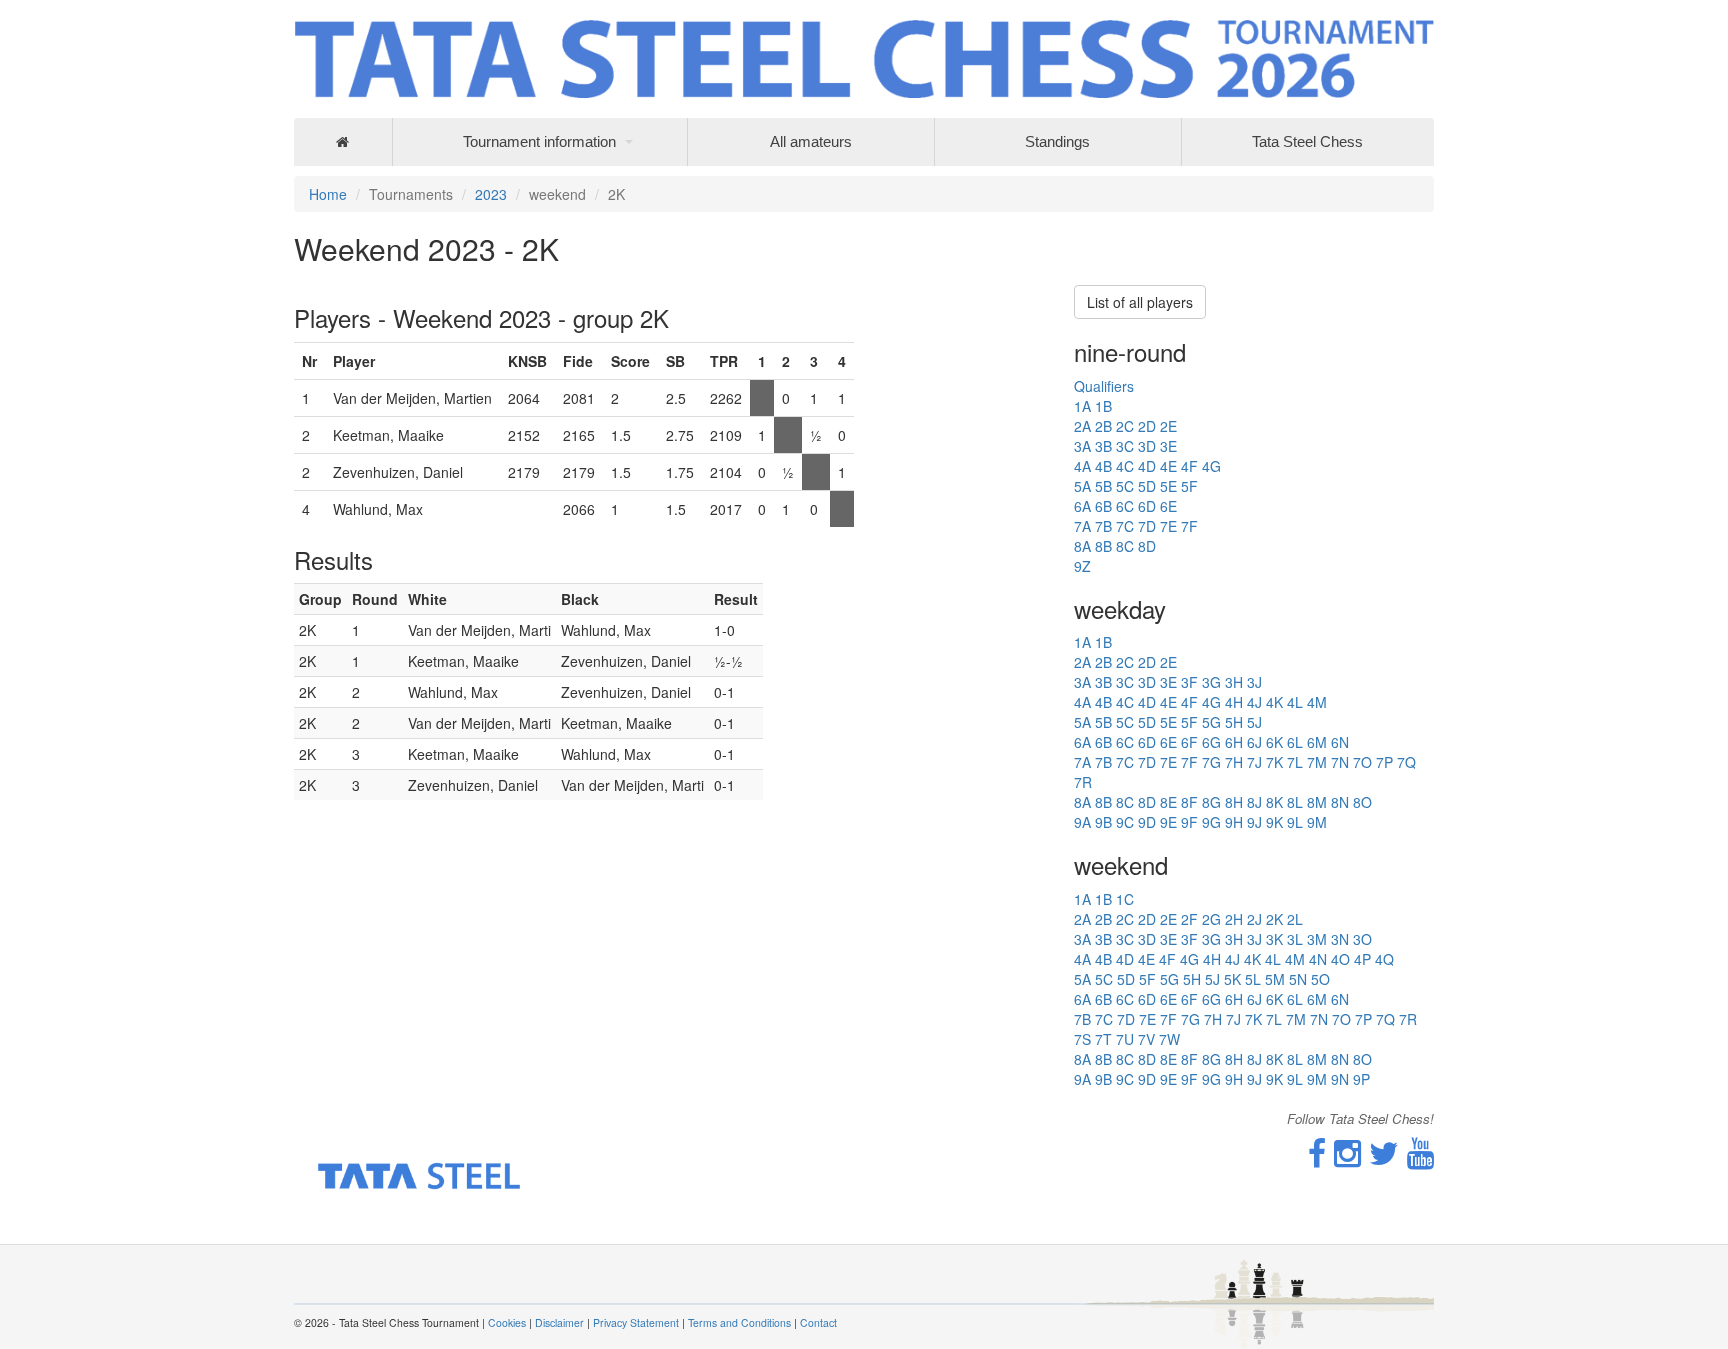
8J (1254, 802)
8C (1125, 546)
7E (1168, 526)
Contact (818, 1322)
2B (1103, 426)
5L (1253, 979)
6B (1103, 506)
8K (1274, 802)
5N (1298, 979)
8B (1103, 546)
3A (1082, 446)
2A (1082, 426)
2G (1211, 919)
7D (1147, 526)
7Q (1406, 762)
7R (1083, 782)
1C (1125, 899)
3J (1254, 682)
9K (1274, 822)
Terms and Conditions (739, 1322)
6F (1189, 742)
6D (1147, 506)
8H (1234, 802)
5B (1103, 486)
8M (1317, 802)
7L (1295, 762)
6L (1295, 742)
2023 (491, 194)
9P (1361, 1079)
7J (1254, 762)
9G (1211, 822)
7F (1189, 526)
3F (1189, 682)
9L (1295, 822)
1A (1082, 406)
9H (1234, 822)
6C (1125, 506)
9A (1082, 822)
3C (1125, 446)
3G (1211, 682)
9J (1254, 822)
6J (1254, 742)
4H (1234, 702)
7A (1082, 526)
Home (328, 194)
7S (1082, 1039)
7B (1103, 526)
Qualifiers (1104, 386)
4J (1254, 702)
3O (1362, 939)
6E (1168, 506)
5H (1234, 722)
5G (1211, 722)
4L (1295, 702)
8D (1147, 546)
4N (1318, 959)
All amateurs (811, 141)
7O (1362, 762)
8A (1082, 546)
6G (1211, 742)
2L (1295, 919)
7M (1317, 762)
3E (1168, 446)
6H (1234, 742)
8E (1168, 802)
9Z (1082, 566)
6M (1317, 742)
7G (1211, 762)
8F (1189, 802)
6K (1274, 742)
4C (1125, 466)
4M (1317, 702)
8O (1362, 802)
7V (1146, 1039)
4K (1274, 702)
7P (1384, 762)
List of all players (1140, 302)
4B (1103, 466)
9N (1340, 1079)
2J (1254, 919)
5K (1232, 979)
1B (1103, 406)
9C (1125, 822)
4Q (1384, 959)
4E (1168, 466)
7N (1340, 762)
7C (1125, 526)
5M (1275, 979)
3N (1340, 939)
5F (1189, 486)
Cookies (507, 1322)
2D (1147, 426)
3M (1317, 939)
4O (1340, 959)
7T (1103, 1039)
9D (1147, 822)
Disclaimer (559, 1322)
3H (1234, 682)
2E (1168, 426)
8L (1295, 802)
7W (1169, 1039)
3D (1147, 446)
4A (1082, 466)
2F (1189, 919)
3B (1103, 446)
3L (1295, 939)
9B (1103, 822)
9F (1189, 822)
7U (1125, 1039)
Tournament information (539, 141)
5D (1147, 486)
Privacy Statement (636, 1322)
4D (1147, 466)
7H (1234, 762)
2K (1274, 919)
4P (1362, 959)
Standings (1057, 141)
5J (1254, 722)
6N (1340, 742)
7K (1274, 762)
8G (1211, 802)
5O (1320, 979)
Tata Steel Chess (1307, 141)
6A (1082, 506)
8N (1340, 802)
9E (1168, 822)
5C (1125, 486)
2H (1234, 919)
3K (1274, 939)
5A (1082, 486)
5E (1168, 486)
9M (1317, 822)
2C (1125, 426)
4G (1211, 466)
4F (1189, 466)
